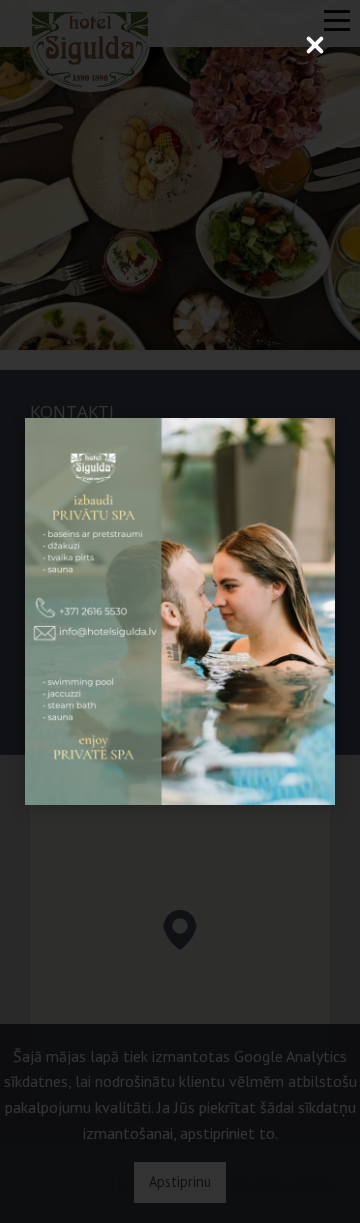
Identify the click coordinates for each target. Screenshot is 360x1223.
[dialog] (180, 612)
